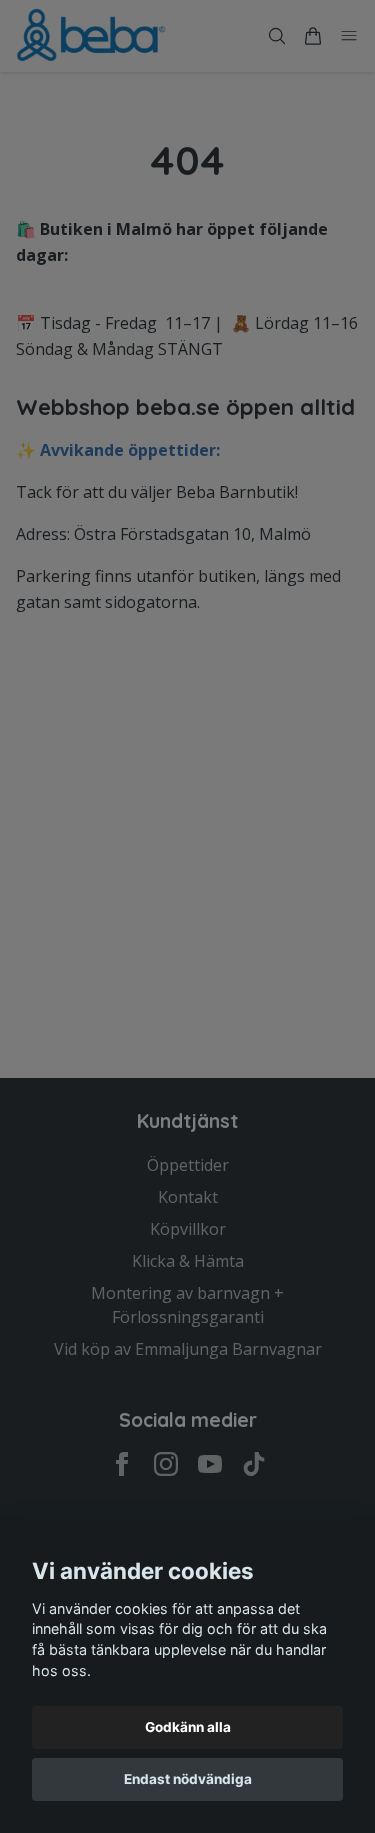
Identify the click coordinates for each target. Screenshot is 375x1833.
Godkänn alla (188, 1727)
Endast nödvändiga (188, 1779)
